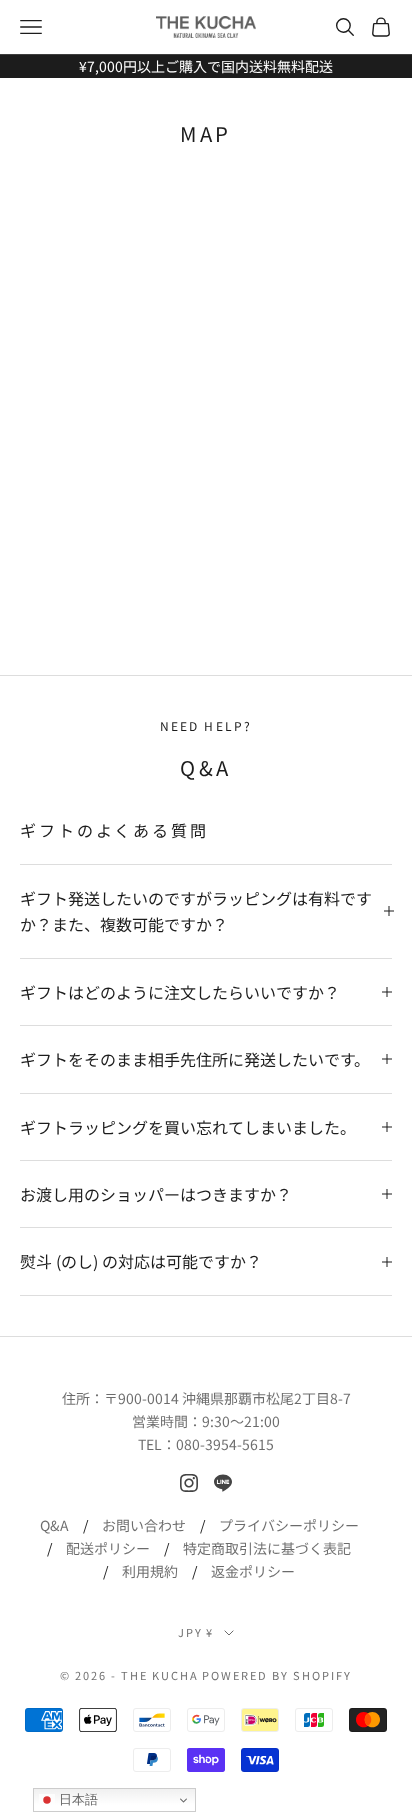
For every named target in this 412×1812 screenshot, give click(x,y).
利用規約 (150, 1571)
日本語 (76, 1799)
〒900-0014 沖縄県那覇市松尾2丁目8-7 (227, 1398)
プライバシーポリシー (289, 1525)
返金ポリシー (253, 1571)
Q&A (54, 1525)
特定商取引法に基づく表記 (267, 1548)
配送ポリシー (108, 1548)
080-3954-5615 (225, 1444)
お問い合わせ (144, 1525)
